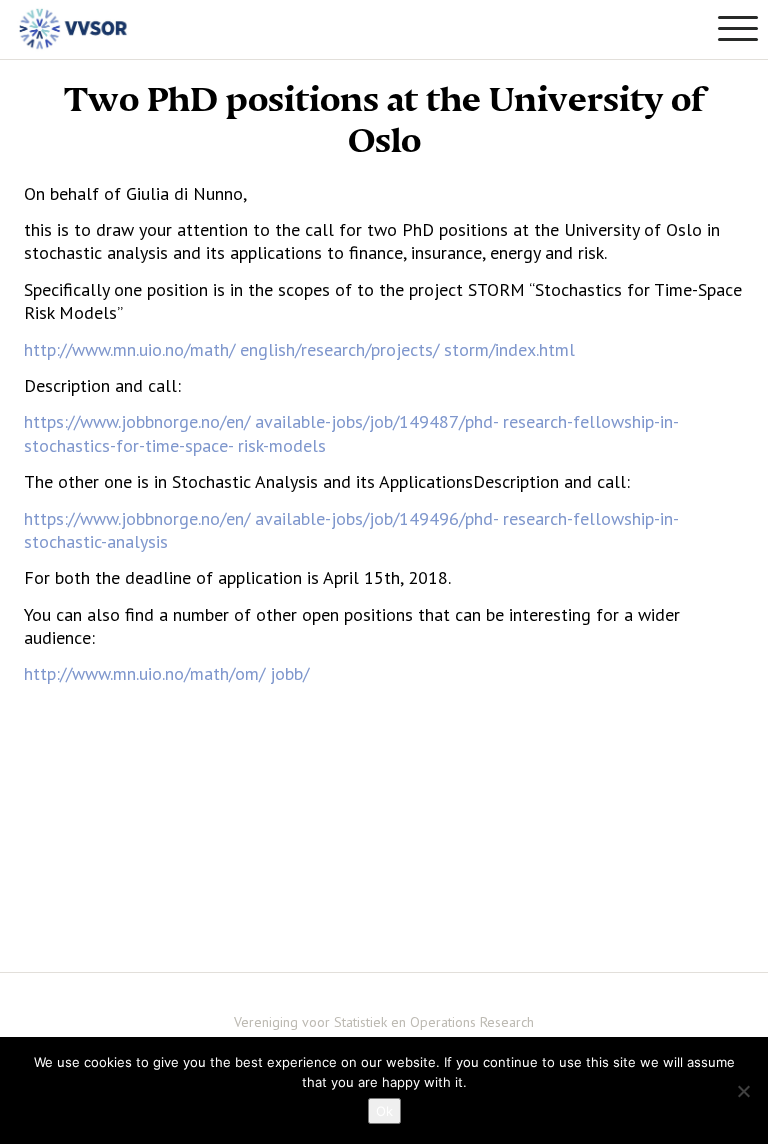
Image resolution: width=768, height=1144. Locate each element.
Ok (384, 1111)
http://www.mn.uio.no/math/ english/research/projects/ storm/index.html (299, 349)
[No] (743, 1091)
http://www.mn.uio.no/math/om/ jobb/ (166, 673)
